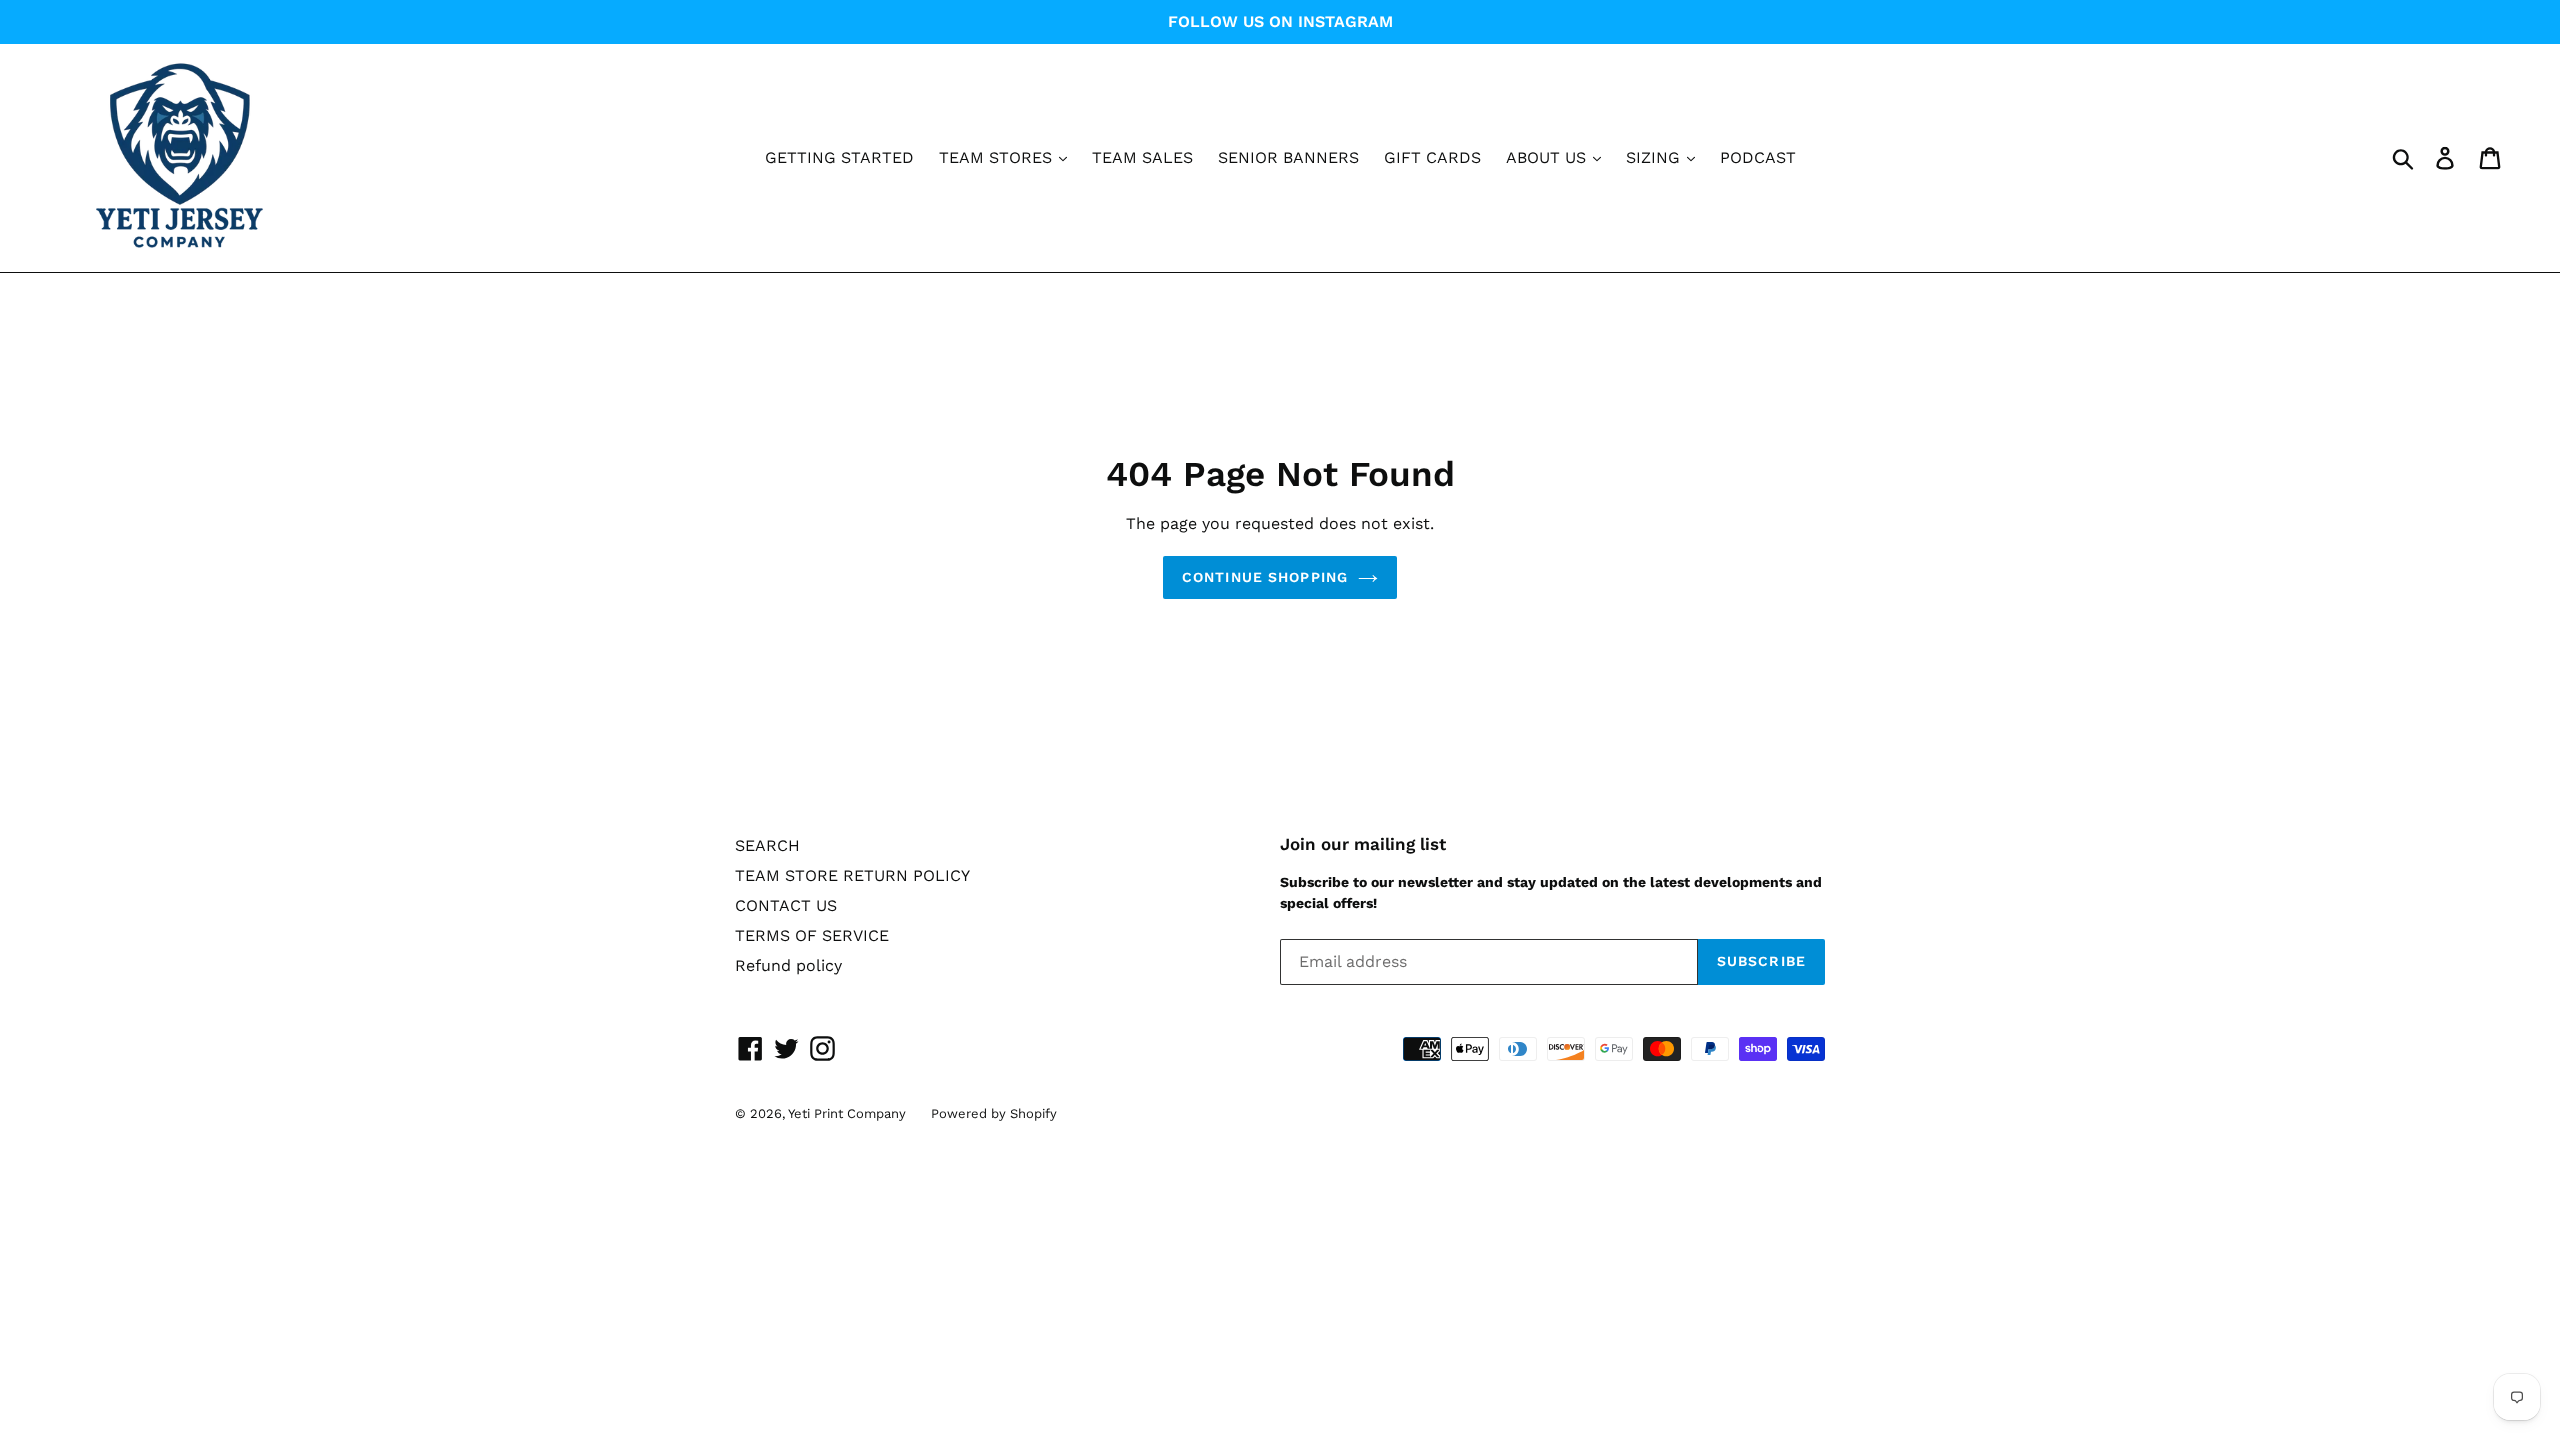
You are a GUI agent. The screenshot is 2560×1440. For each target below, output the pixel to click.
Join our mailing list (1363, 844)
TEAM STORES (998, 157)
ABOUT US (1548, 157)
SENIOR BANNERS (1288, 157)
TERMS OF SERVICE (812, 935)
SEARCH (767, 845)
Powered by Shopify (994, 1113)
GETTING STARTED (839, 157)
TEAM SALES (1142, 157)
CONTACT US (786, 905)
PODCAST (1758, 157)
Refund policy (788, 965)
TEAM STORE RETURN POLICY (852, 875)
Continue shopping (1265, 577)
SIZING (1655, 157)
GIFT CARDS (1432, 157)
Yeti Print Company (847, 1113)
